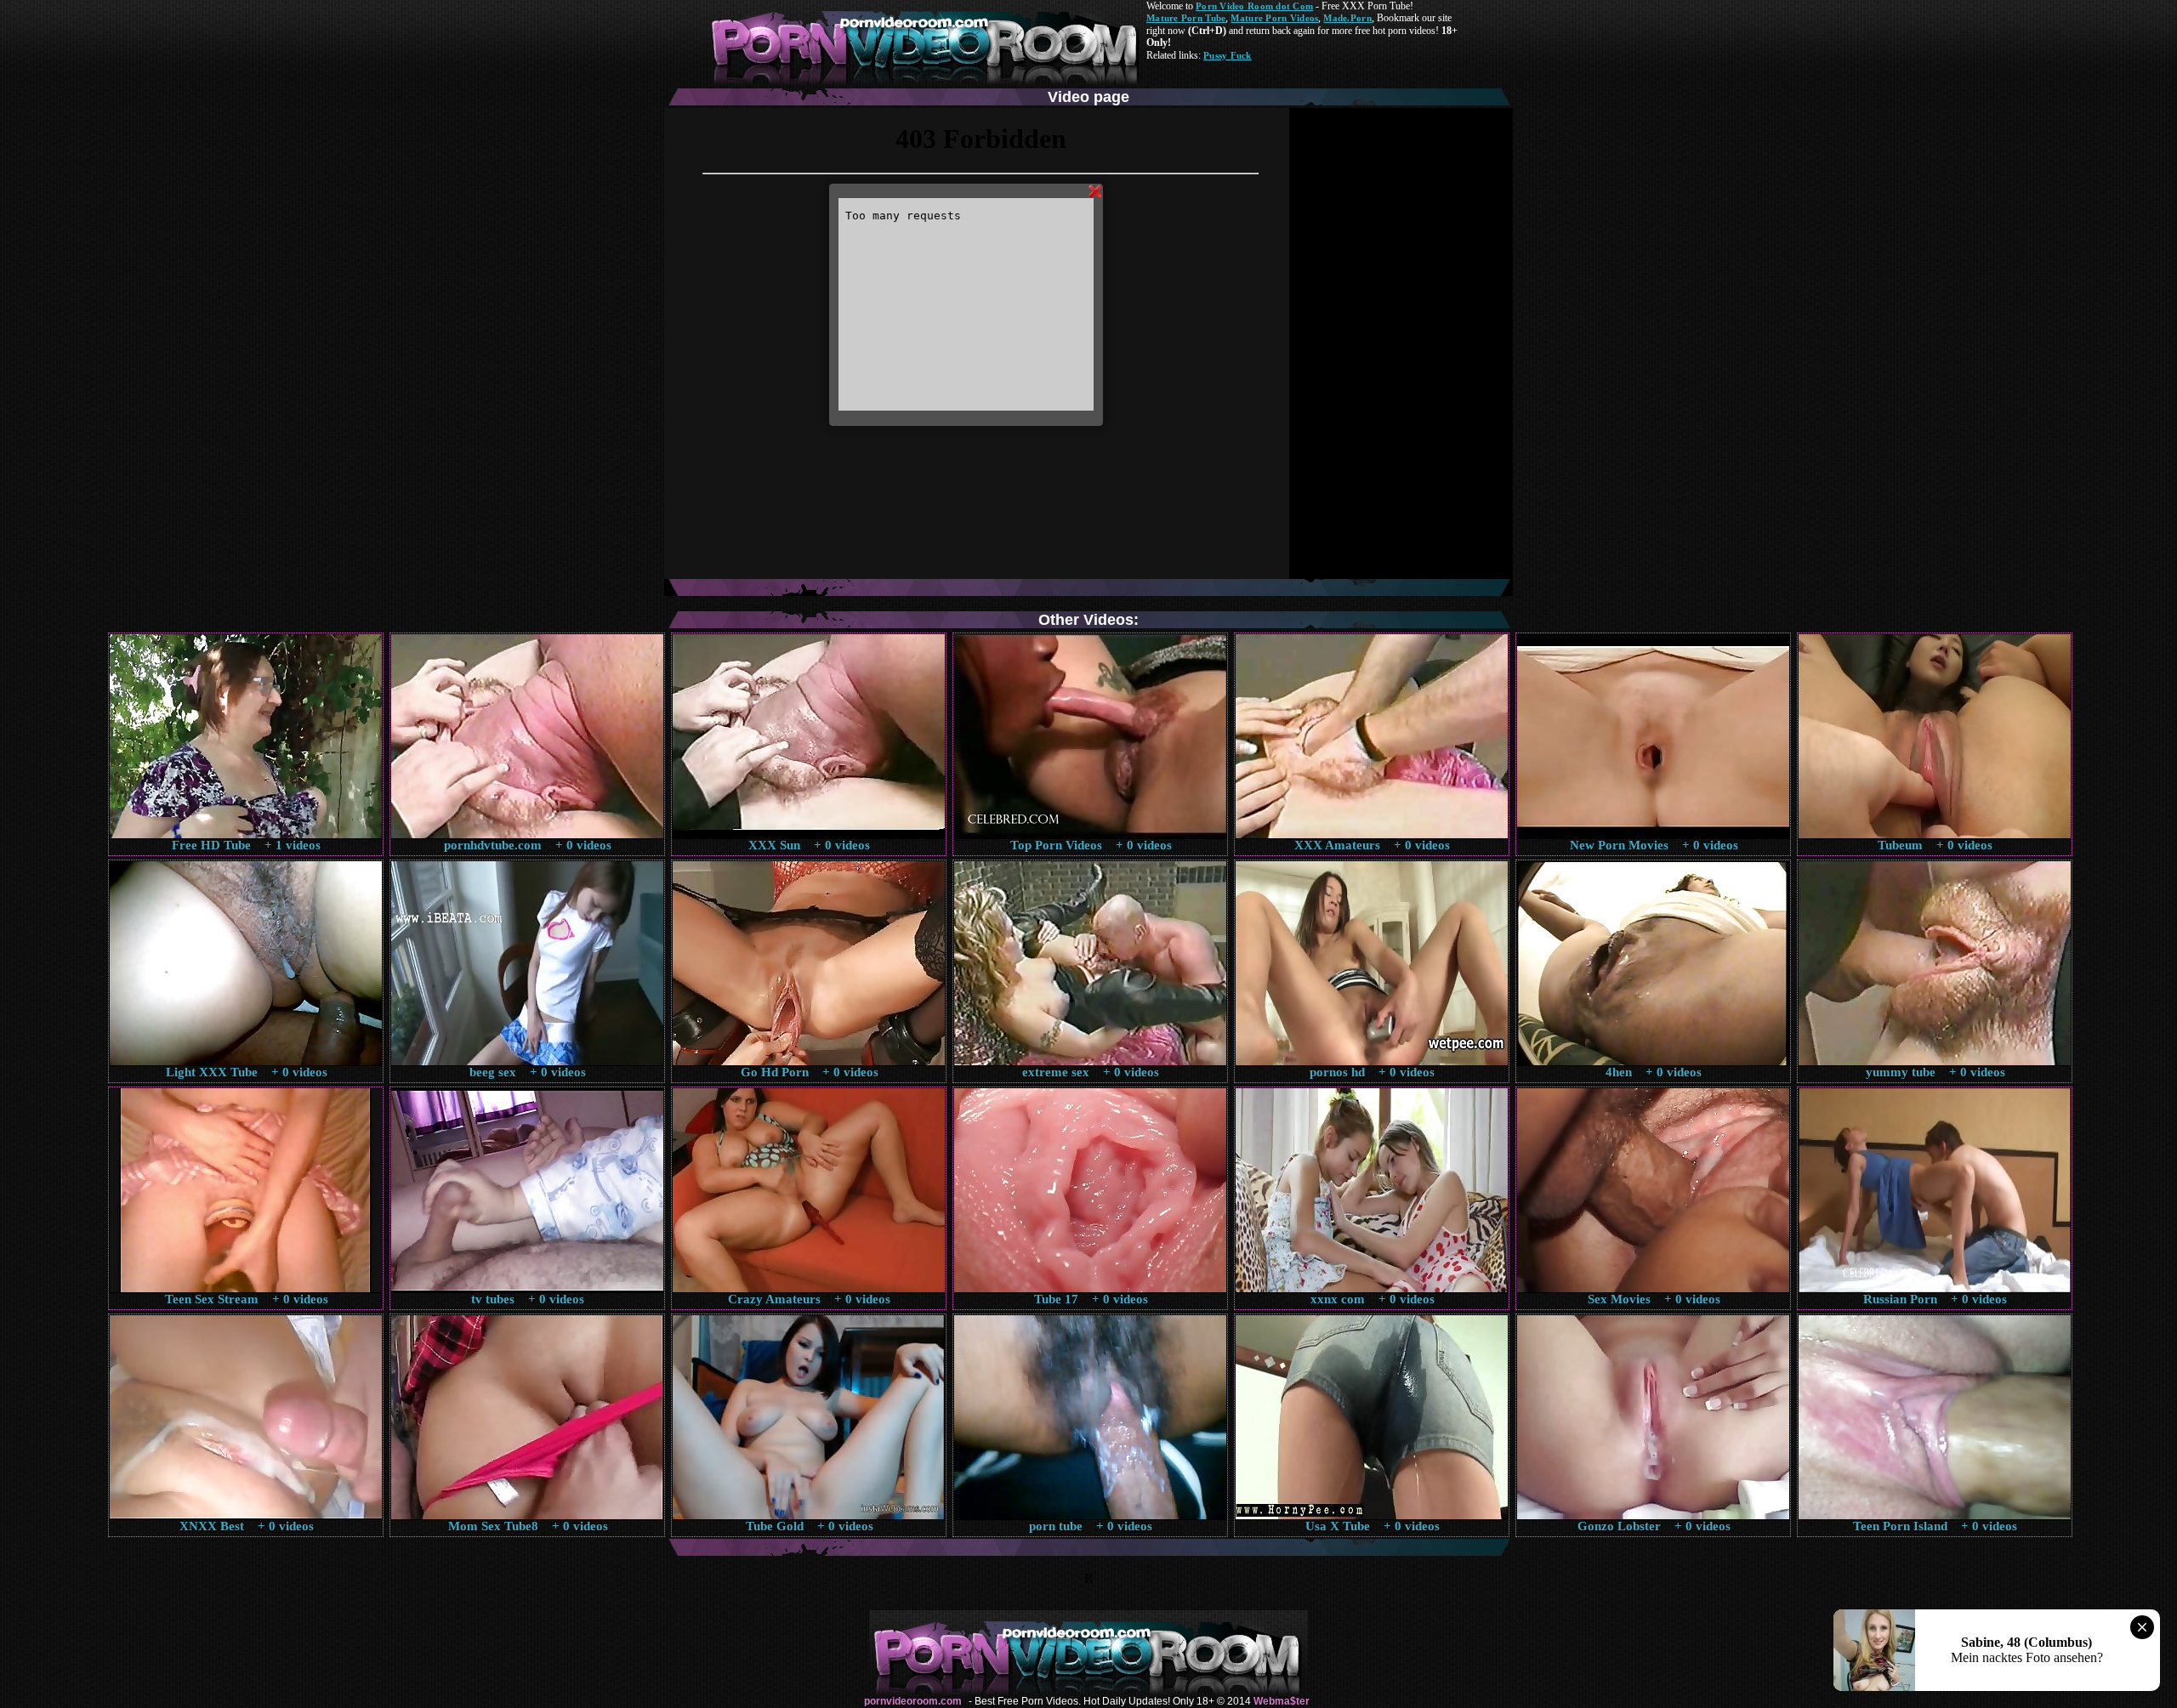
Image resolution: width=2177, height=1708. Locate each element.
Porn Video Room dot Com (1254, 6)
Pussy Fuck (1228, 55)
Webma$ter (1282, 1701)
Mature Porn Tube (1186, 18)
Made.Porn (1347, 18)
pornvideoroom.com (913, 1701)
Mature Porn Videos (1274, 18)
